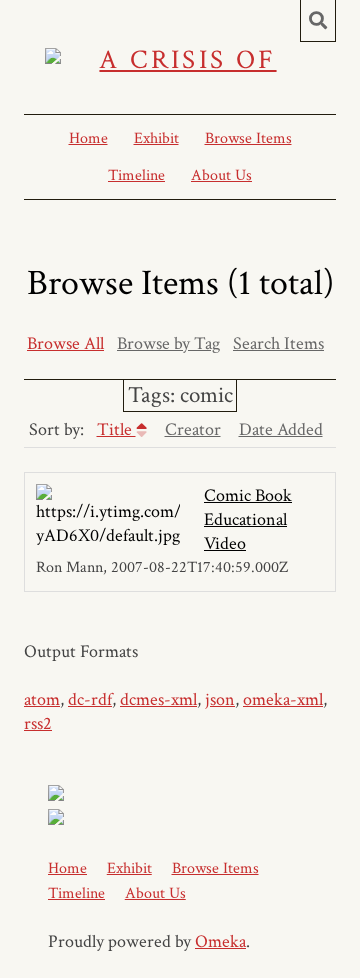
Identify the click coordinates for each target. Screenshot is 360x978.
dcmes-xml (158, 699)
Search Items (278, 343)
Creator (193, 429)
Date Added (281, 429)
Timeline (136, 175)
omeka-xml (283, 699)
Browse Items (248, 138)
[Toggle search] (318, 21)
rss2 (38, 723)
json (220, 699)
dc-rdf (90, 699)
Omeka (220, 941)
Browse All (65, 343)
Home (88, 138)
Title (116, 429)
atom (42, 699)
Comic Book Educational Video (248, 519)
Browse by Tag (168, 343)
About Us (221, 175)
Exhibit (156, 138)
